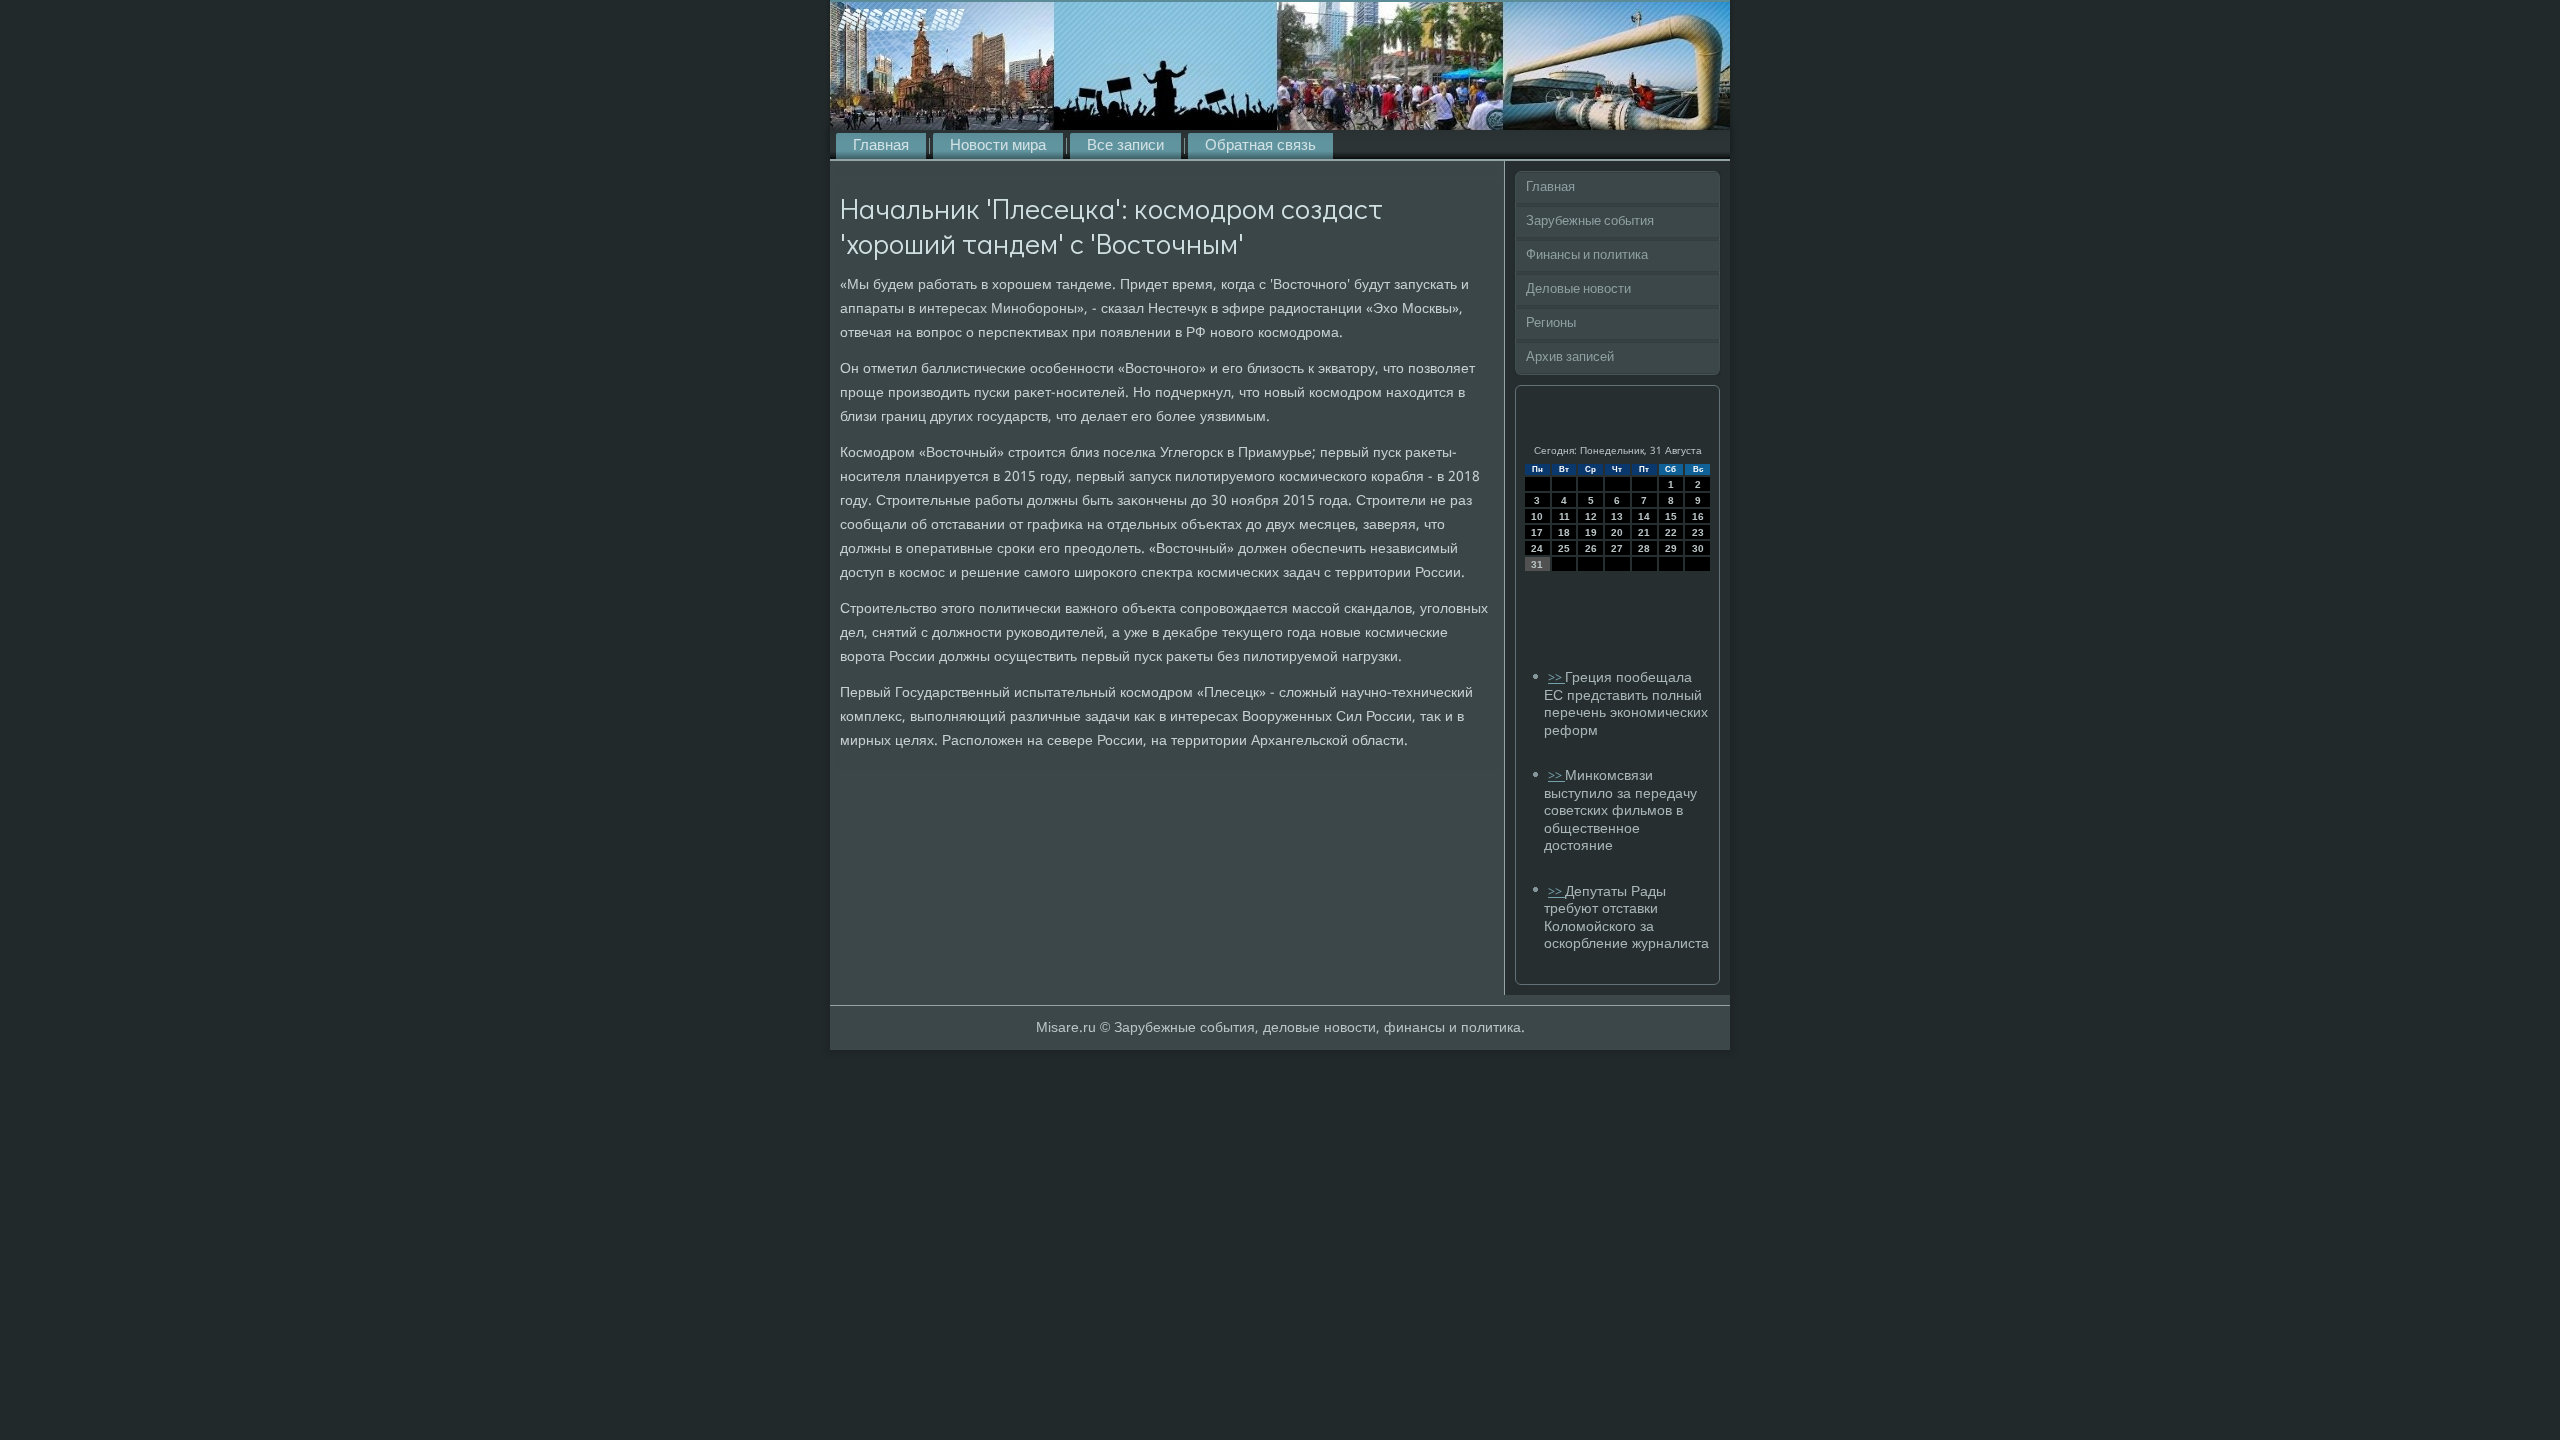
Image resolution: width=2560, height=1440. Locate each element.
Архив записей (1570, 357)
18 (1564, 532)
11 (1564, 516)
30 (1698, 548)
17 (1537, 532)
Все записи (1125, 146)
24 (1537, 548)
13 (1617, 516)
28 (1644, 548)
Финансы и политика (1587, 255)
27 (1617, 548)
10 (1537, 516)
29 (1671, 548)
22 (1671, 532)
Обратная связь (1260, 146)
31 (1537, 564)
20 (1617, 532)
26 (1591, 548)
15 (1671, 516)
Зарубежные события (1590, 221)
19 (1591, 532)
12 (1591, 516)
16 (1698, 516)
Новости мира (998, 146)
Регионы (1551, 323)
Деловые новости (1578, 289)
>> (1556, 678)
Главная (881, 146)
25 (1564, 548)
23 (1698, 532)
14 (1644, 516)
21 (1644, 532)
